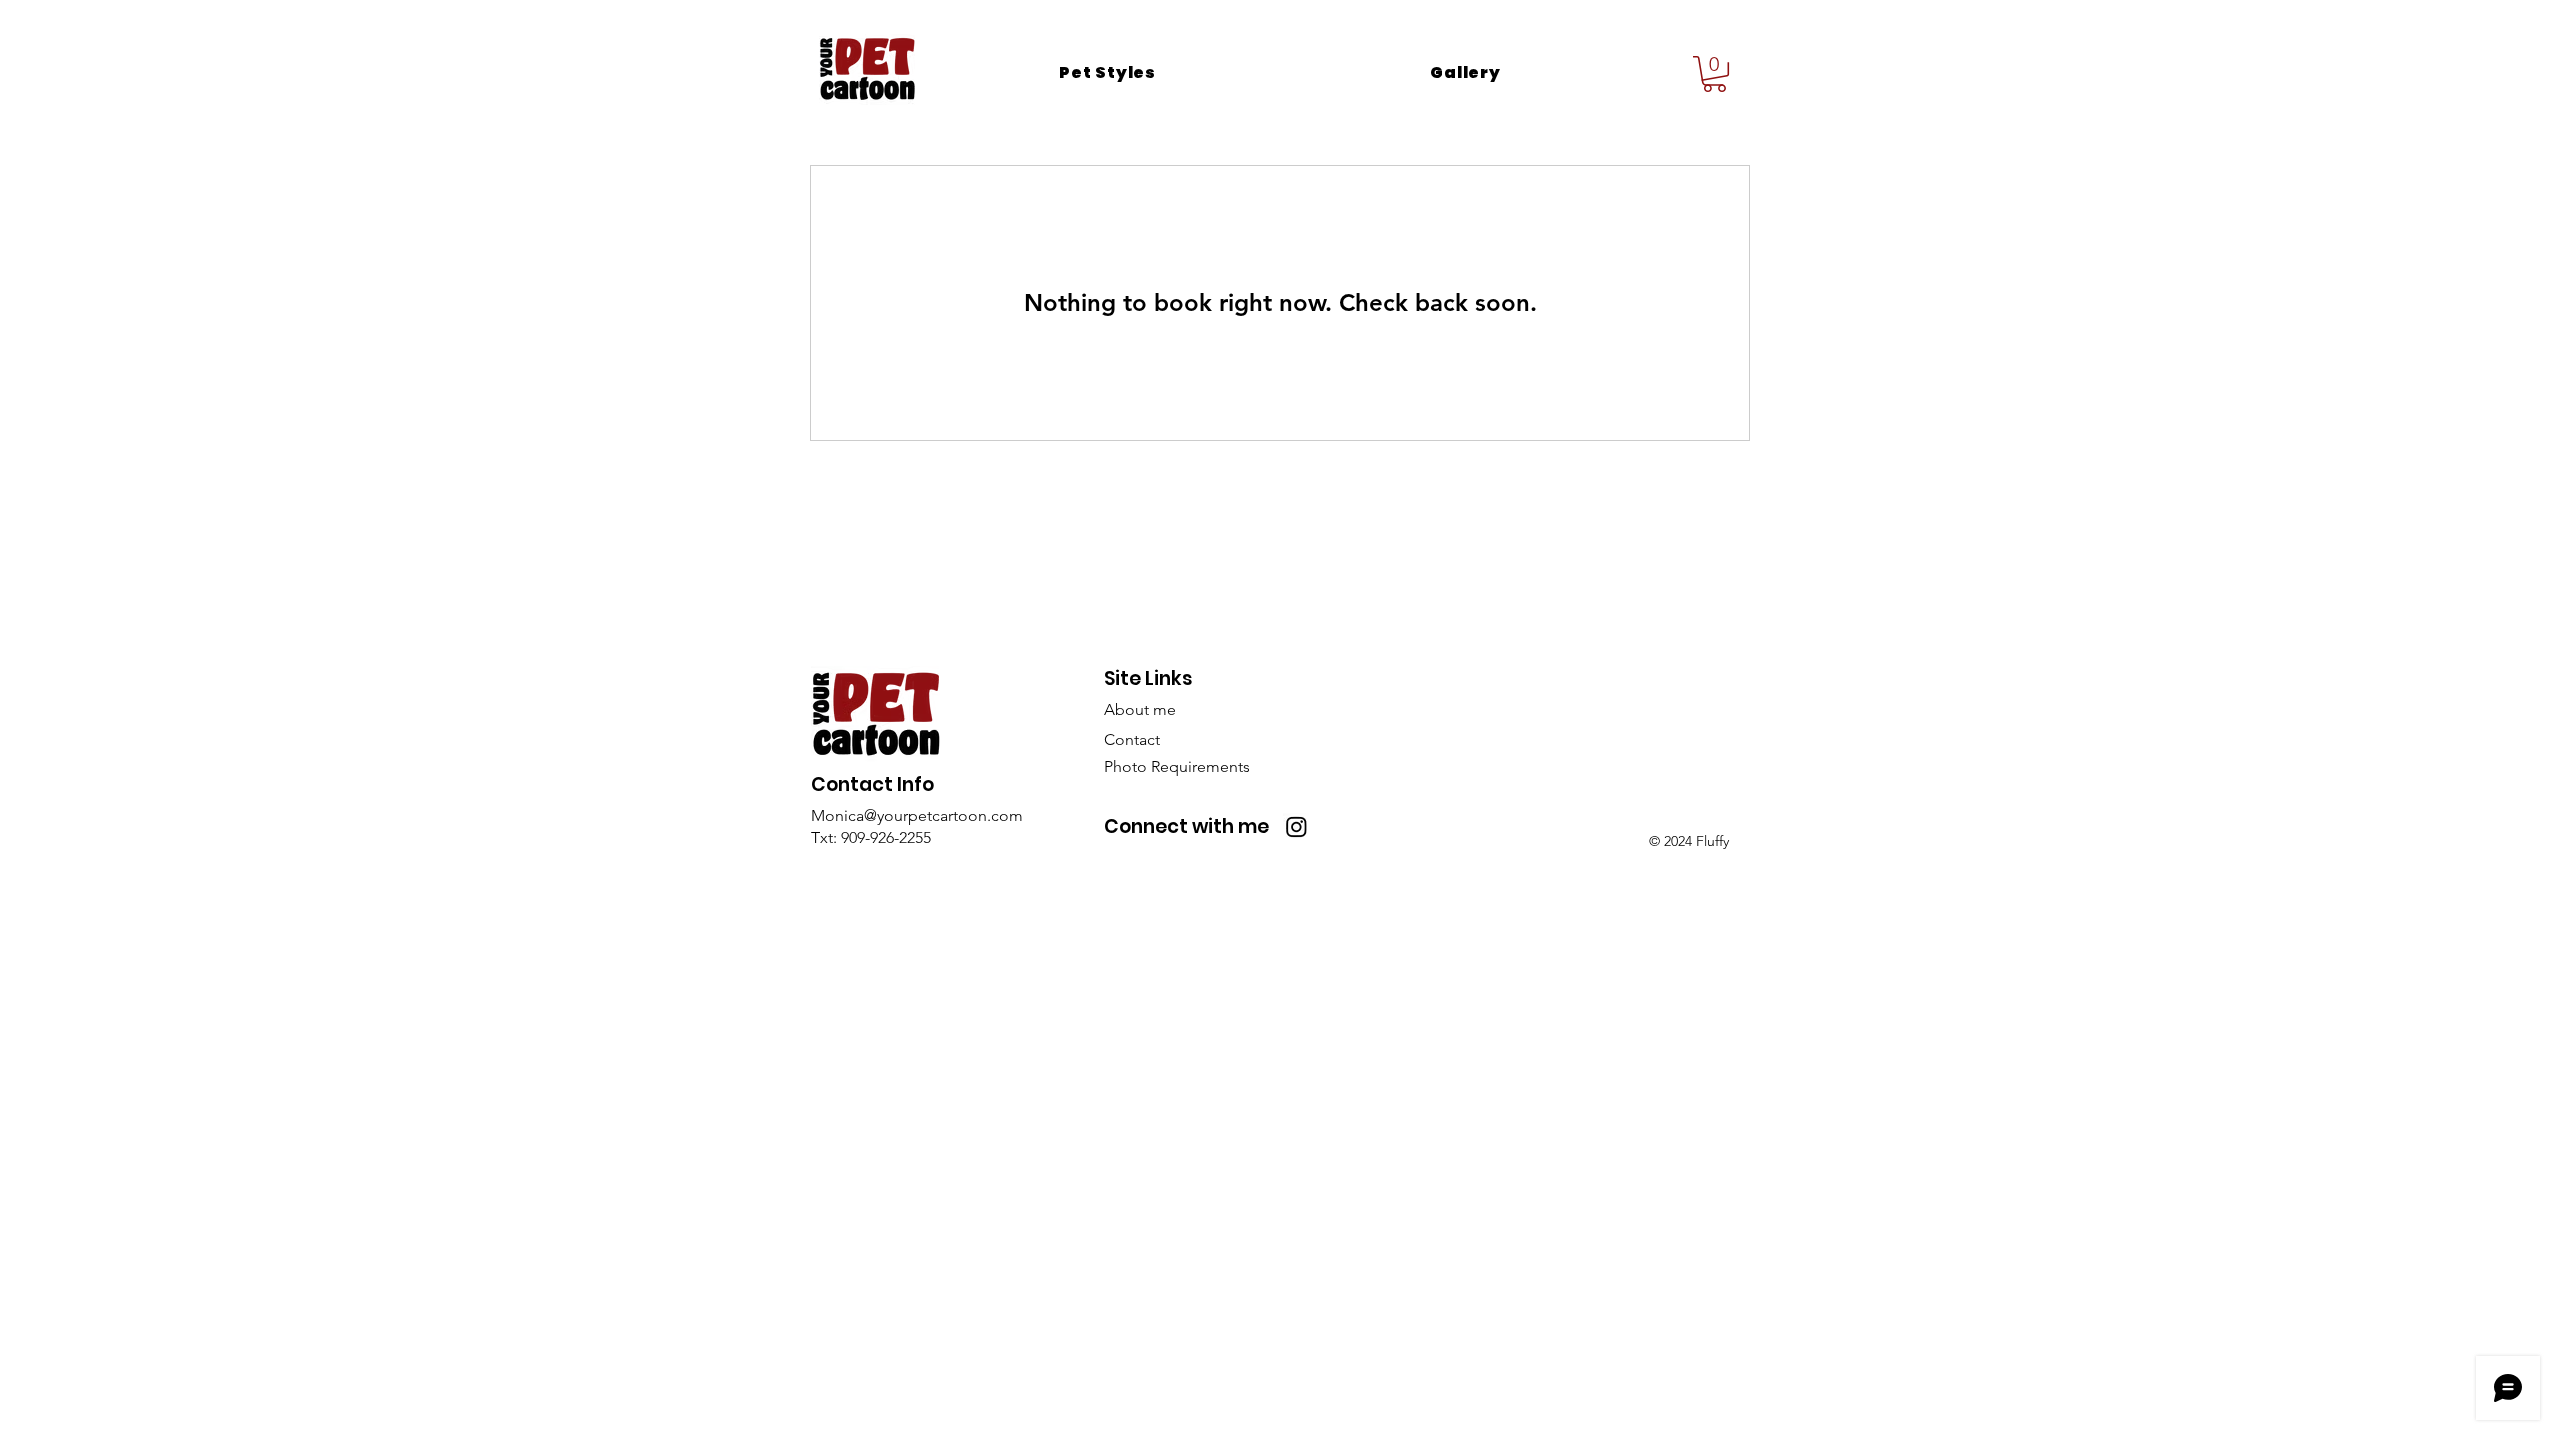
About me (1140, 709)
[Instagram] (1296, 826)
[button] (1107, 72)
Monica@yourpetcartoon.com (917, 815)
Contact (1132, 739)
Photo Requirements (1177, 766)
